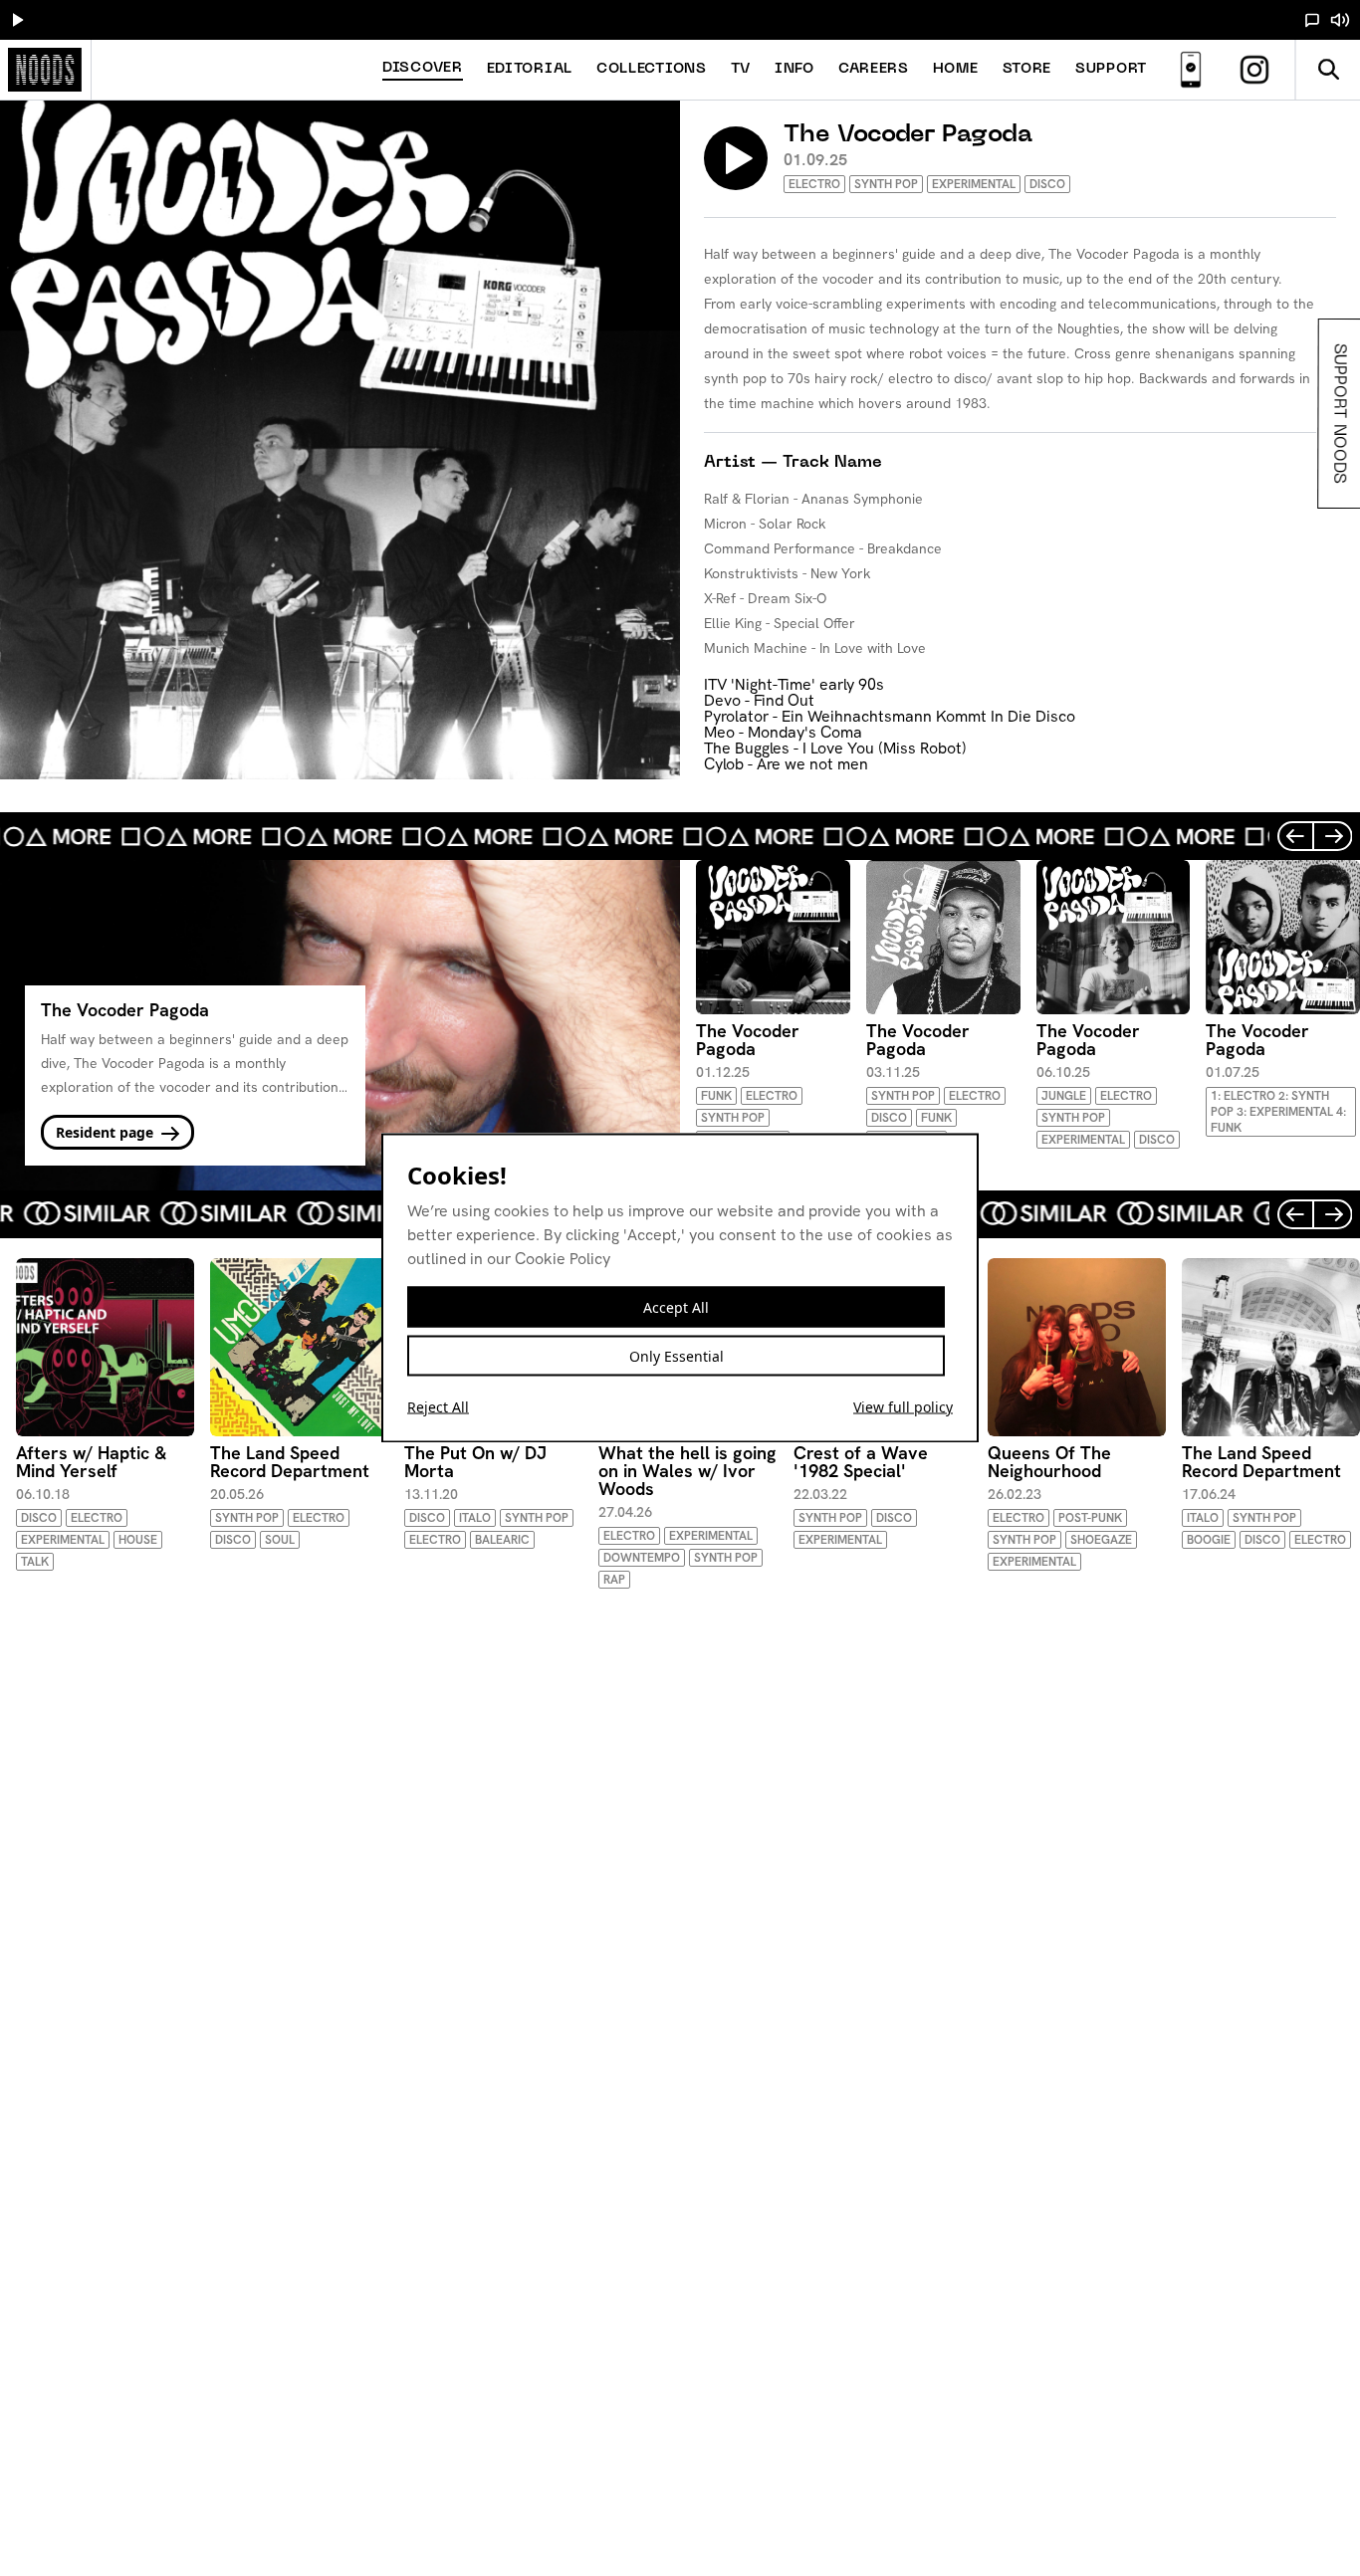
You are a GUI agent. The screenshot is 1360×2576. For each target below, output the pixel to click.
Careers (874, 69)
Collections (652, 69)
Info (794, 69)
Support (1111, 69)
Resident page (107, 1132)
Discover (423, 68)
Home (956, 69)
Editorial (530, 69)
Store (1027, 69)
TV (741, 69)
